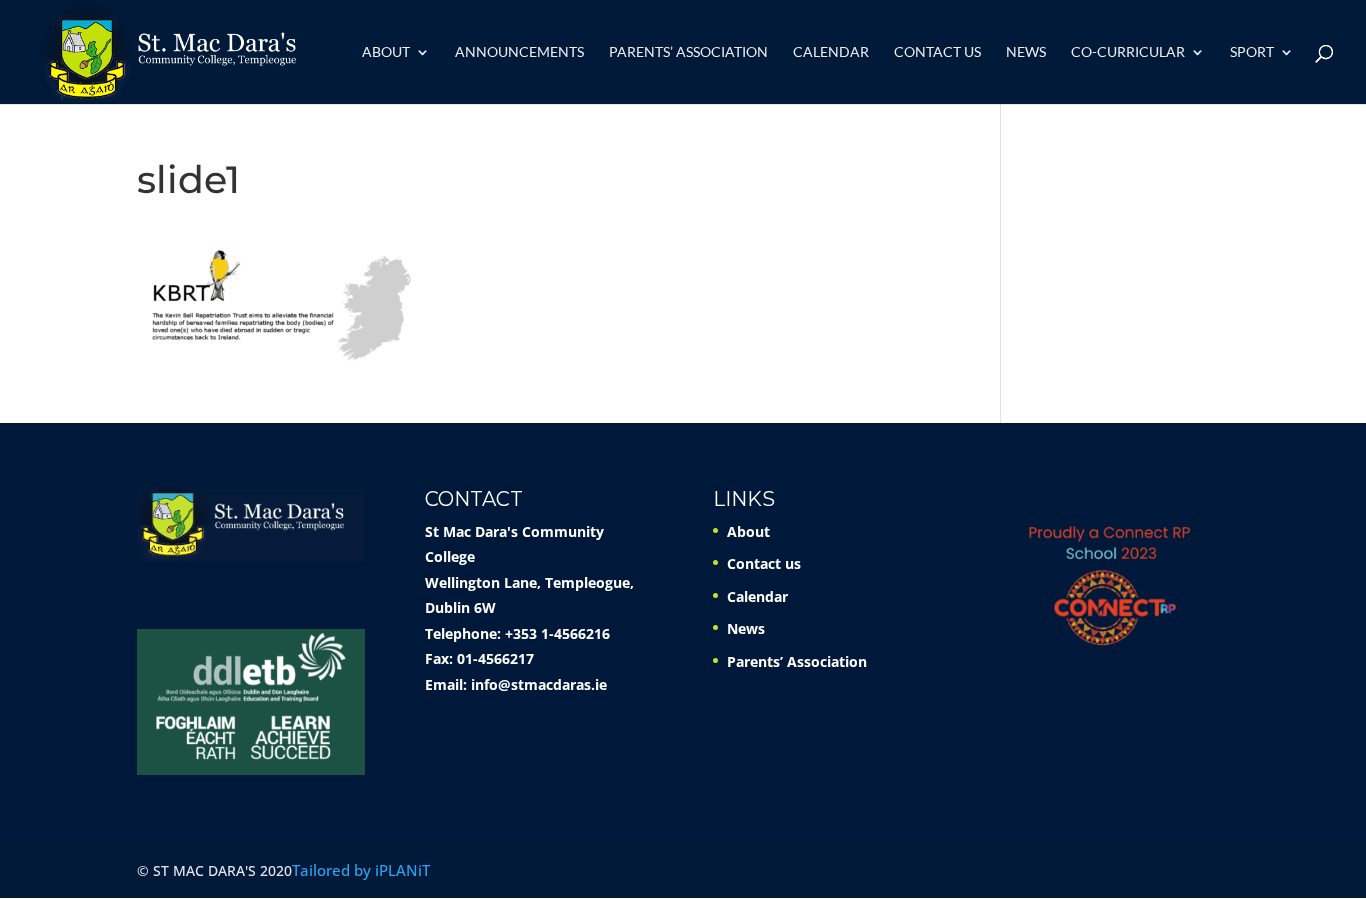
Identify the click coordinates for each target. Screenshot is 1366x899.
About (386, 52)
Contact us (937, 52)
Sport (1252, 52)
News (1026, 52)
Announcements (519, 52)
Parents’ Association (688, 52)
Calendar (831, 52)
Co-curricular (1128, 52)
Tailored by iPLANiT (361, 870)
